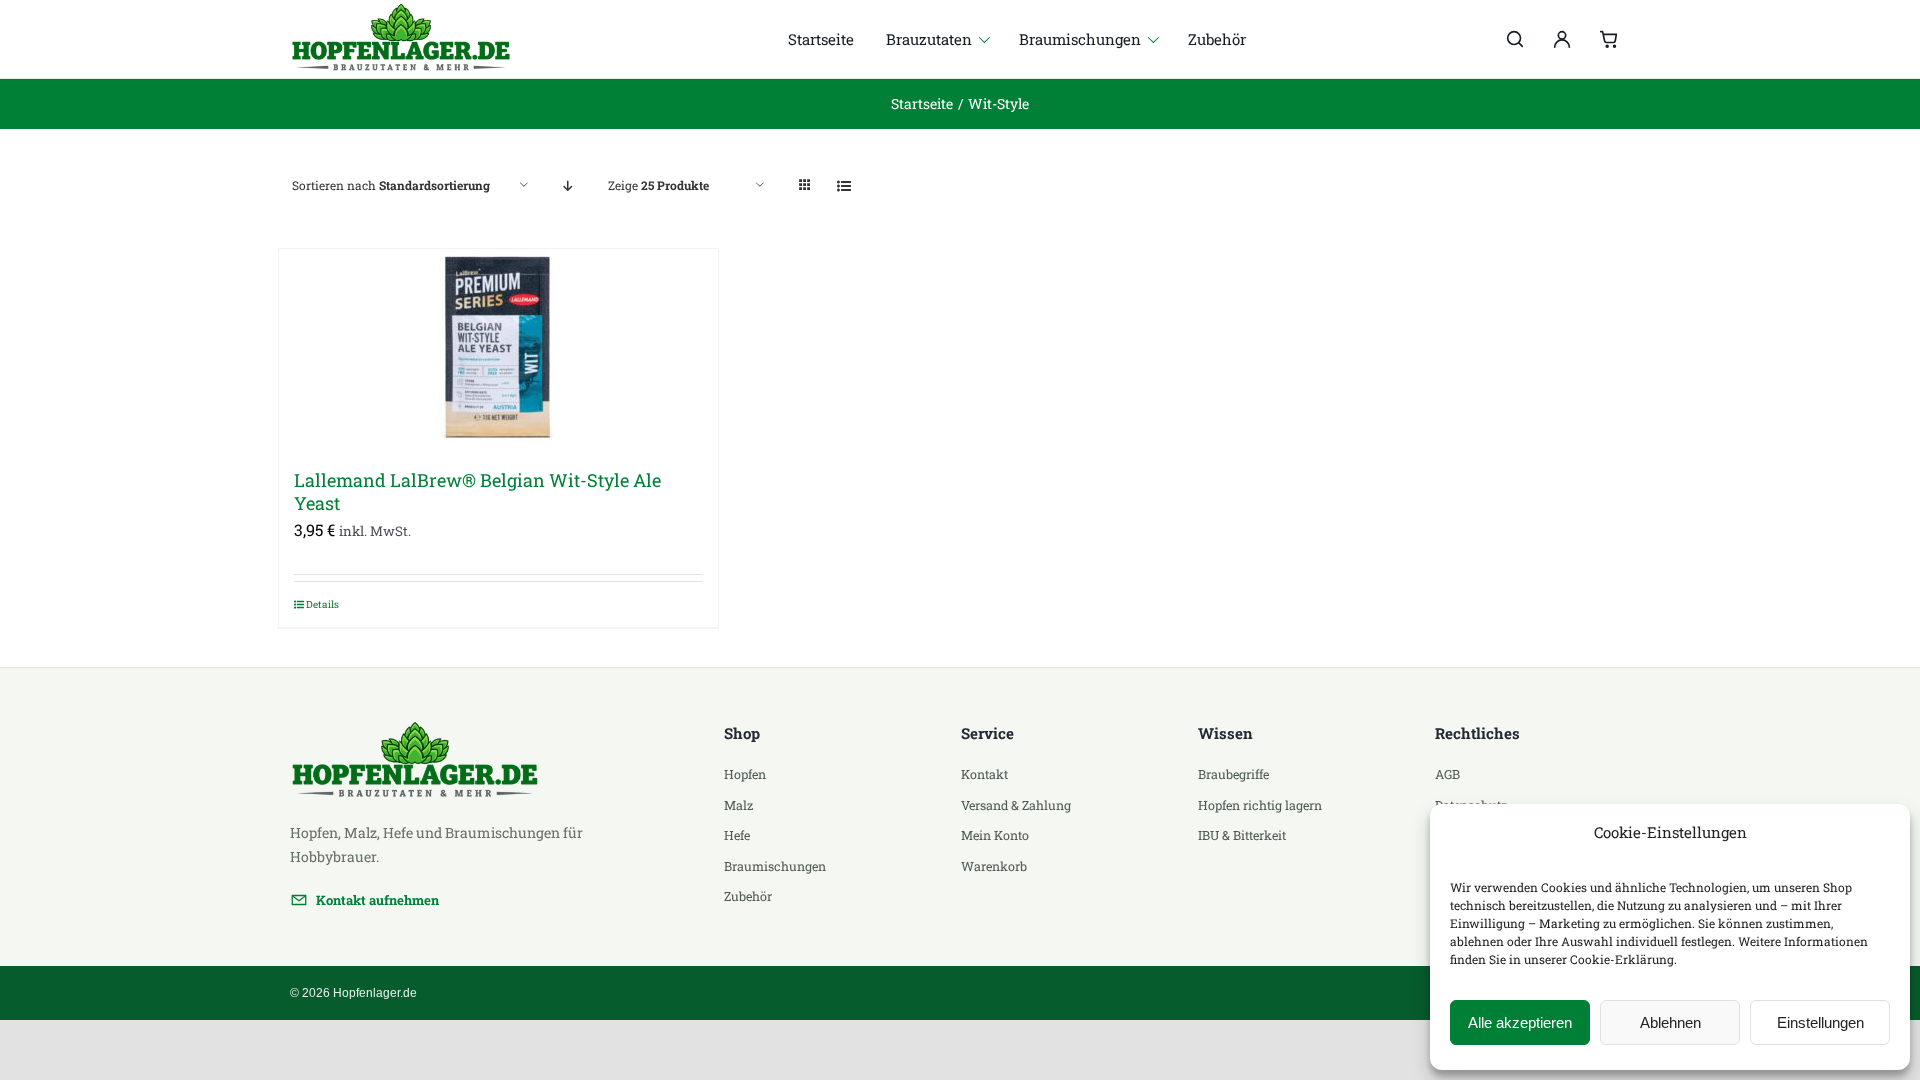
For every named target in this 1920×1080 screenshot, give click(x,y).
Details (322, 604)
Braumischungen (1080, 39)
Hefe (737, 835)
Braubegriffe (1233, 774)
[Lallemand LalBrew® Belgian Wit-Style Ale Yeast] (499, 349)
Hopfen (745, 774)
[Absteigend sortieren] (568, 185)
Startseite (821, 39)
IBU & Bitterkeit (1242, 835)
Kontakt (984, 774)
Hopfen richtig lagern (1260, 805)
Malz (738, 805)
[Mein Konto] (1562, 39)
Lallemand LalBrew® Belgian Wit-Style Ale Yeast (477, 491)
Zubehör (1217, 39)
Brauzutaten (929, 39)
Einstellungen (1820, 1022)
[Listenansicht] (844, 185)
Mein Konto (995, 835)
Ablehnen (1670, 1022)
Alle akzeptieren (1520, 1022)
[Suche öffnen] (1515, 39)
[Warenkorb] (1609, 39)
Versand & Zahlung (1016, 805)
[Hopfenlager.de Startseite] (413, 39)
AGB (1447, 774)
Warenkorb (994, 866)
